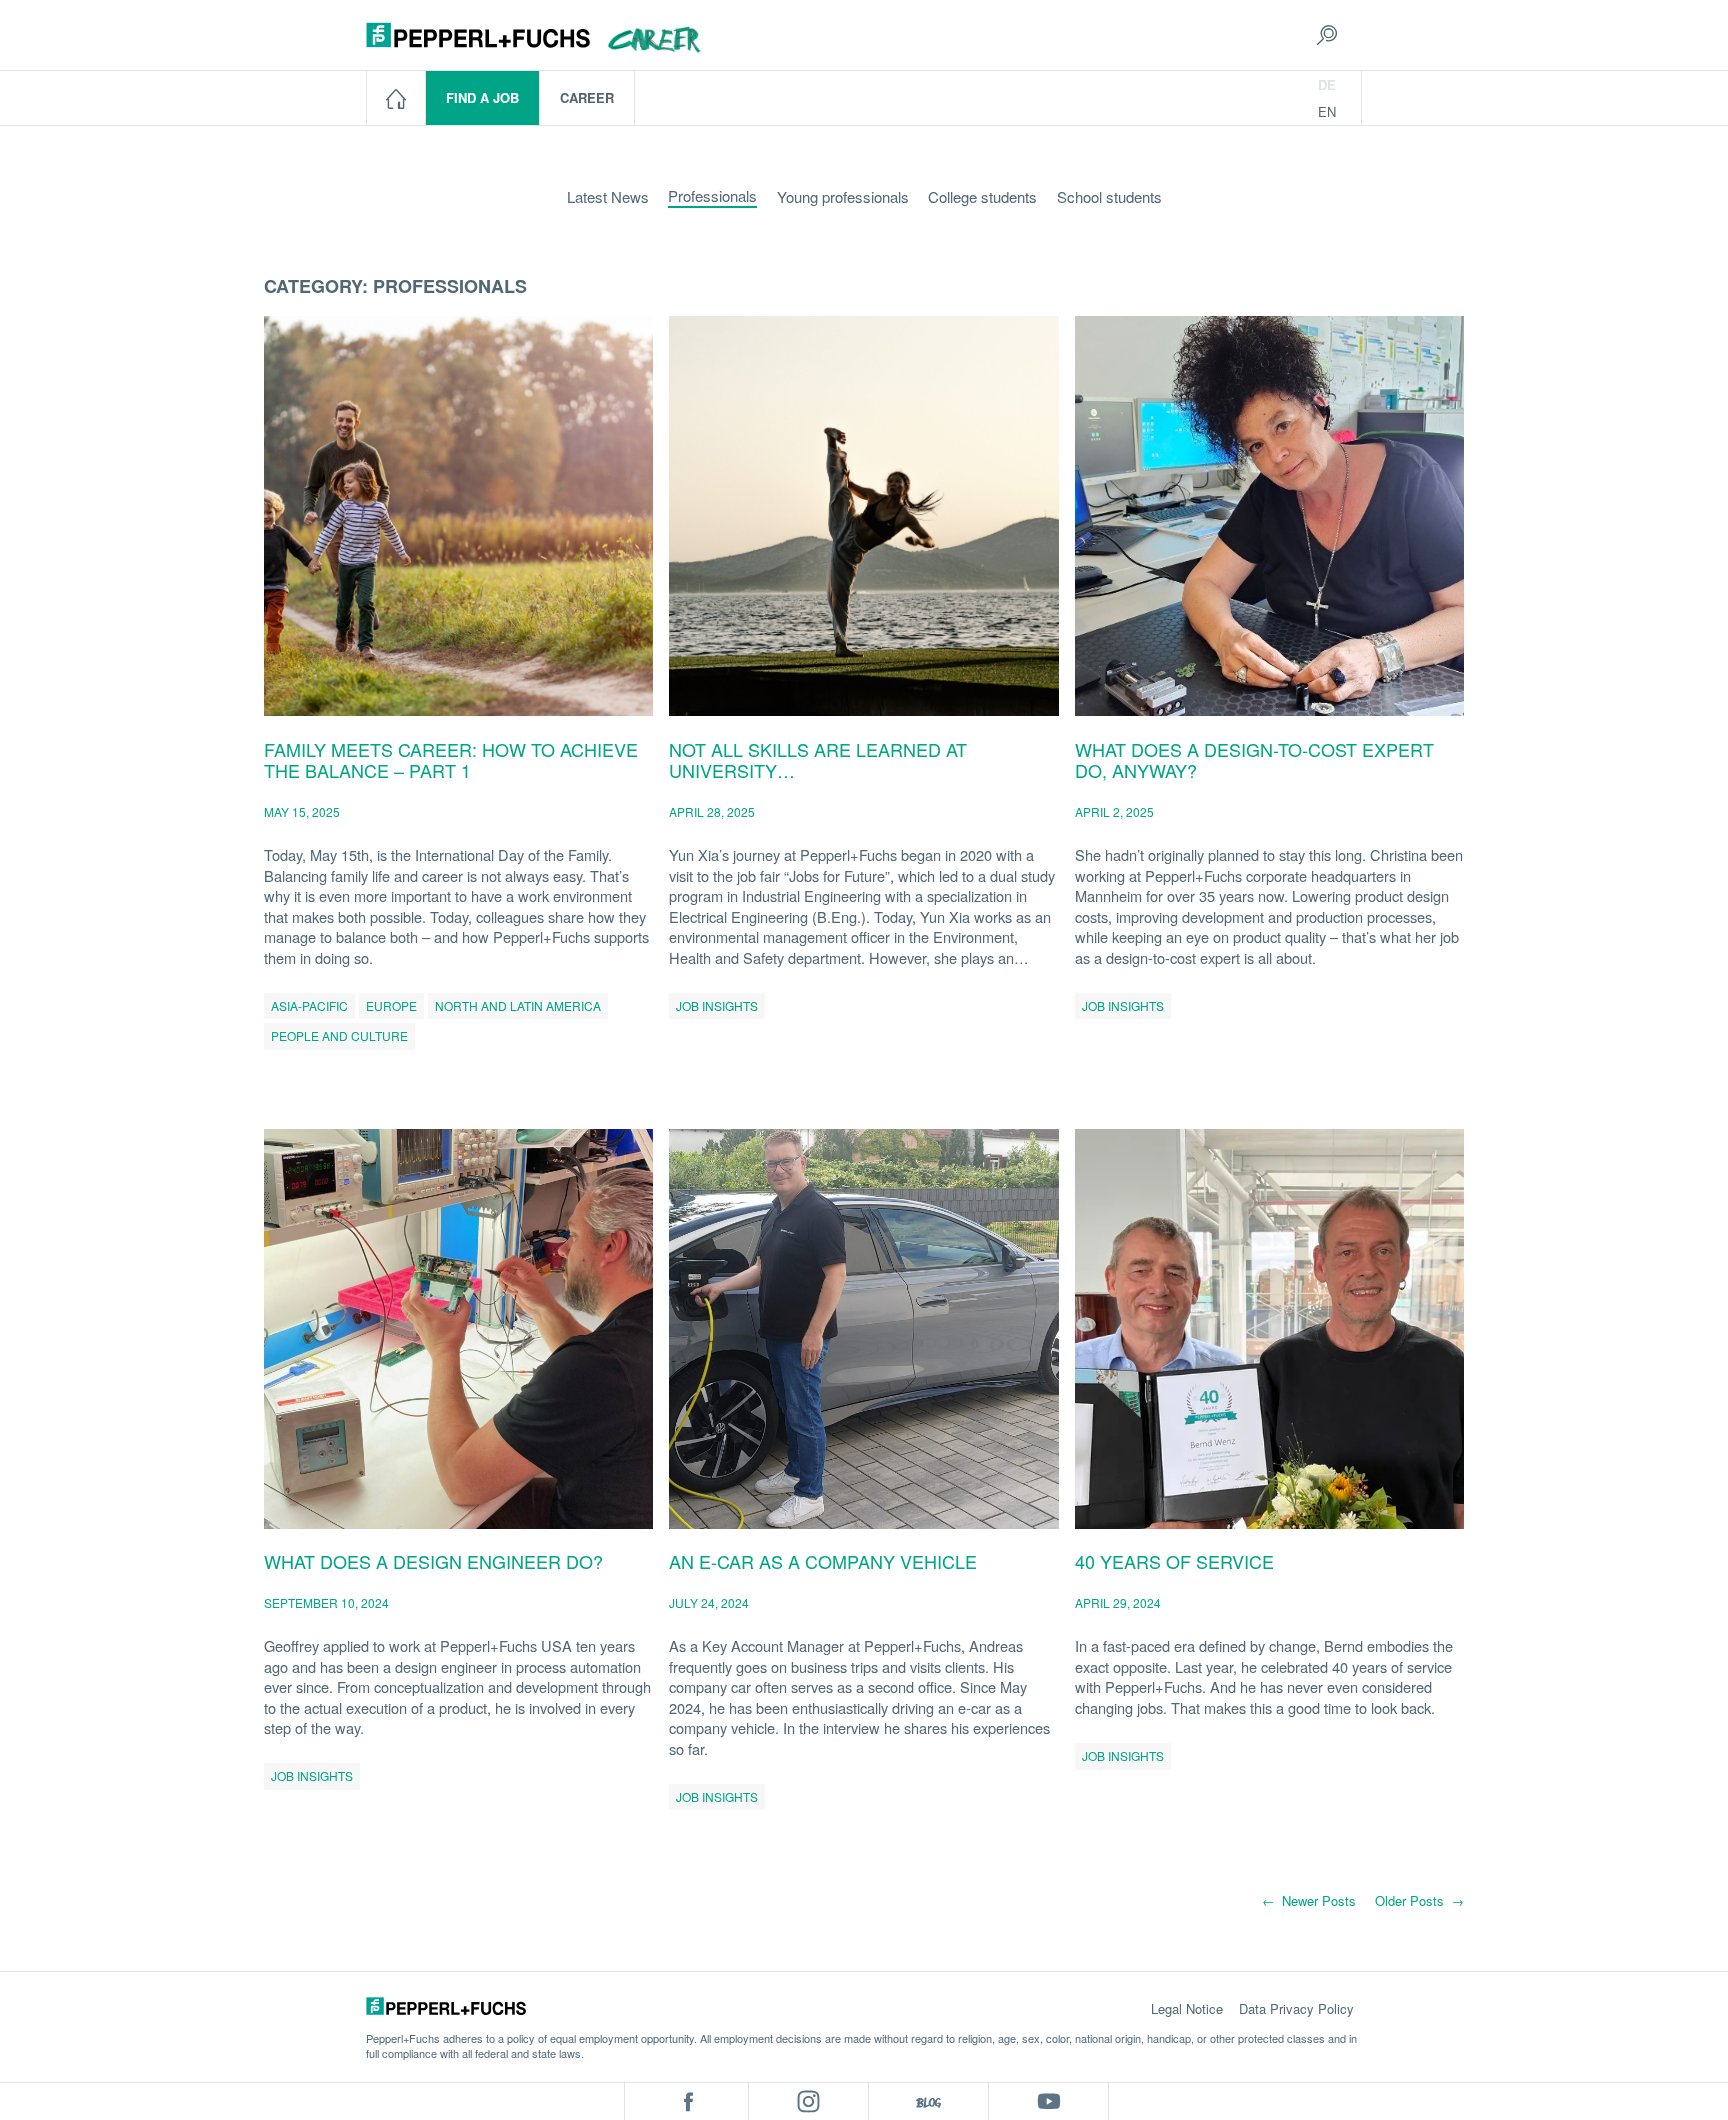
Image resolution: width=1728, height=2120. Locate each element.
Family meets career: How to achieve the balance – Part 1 (451, 760)
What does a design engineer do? (433, 1562)
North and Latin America (518, 1005)
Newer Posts (1309, 1901)
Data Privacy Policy (1296, 2008)
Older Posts (1419, 1901)
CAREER (587, 97)
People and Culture (339, 1035)
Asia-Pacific (309, 1005)
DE (1327, 84)
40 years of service (1174, 1562)
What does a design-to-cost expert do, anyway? (1254, 760)
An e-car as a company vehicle (823, 1562)
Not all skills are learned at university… (818, 760)
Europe (391, 1005)
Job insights (717, 1005)
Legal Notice (1187, 2008)
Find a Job (482, 97)
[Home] (396, 98)
